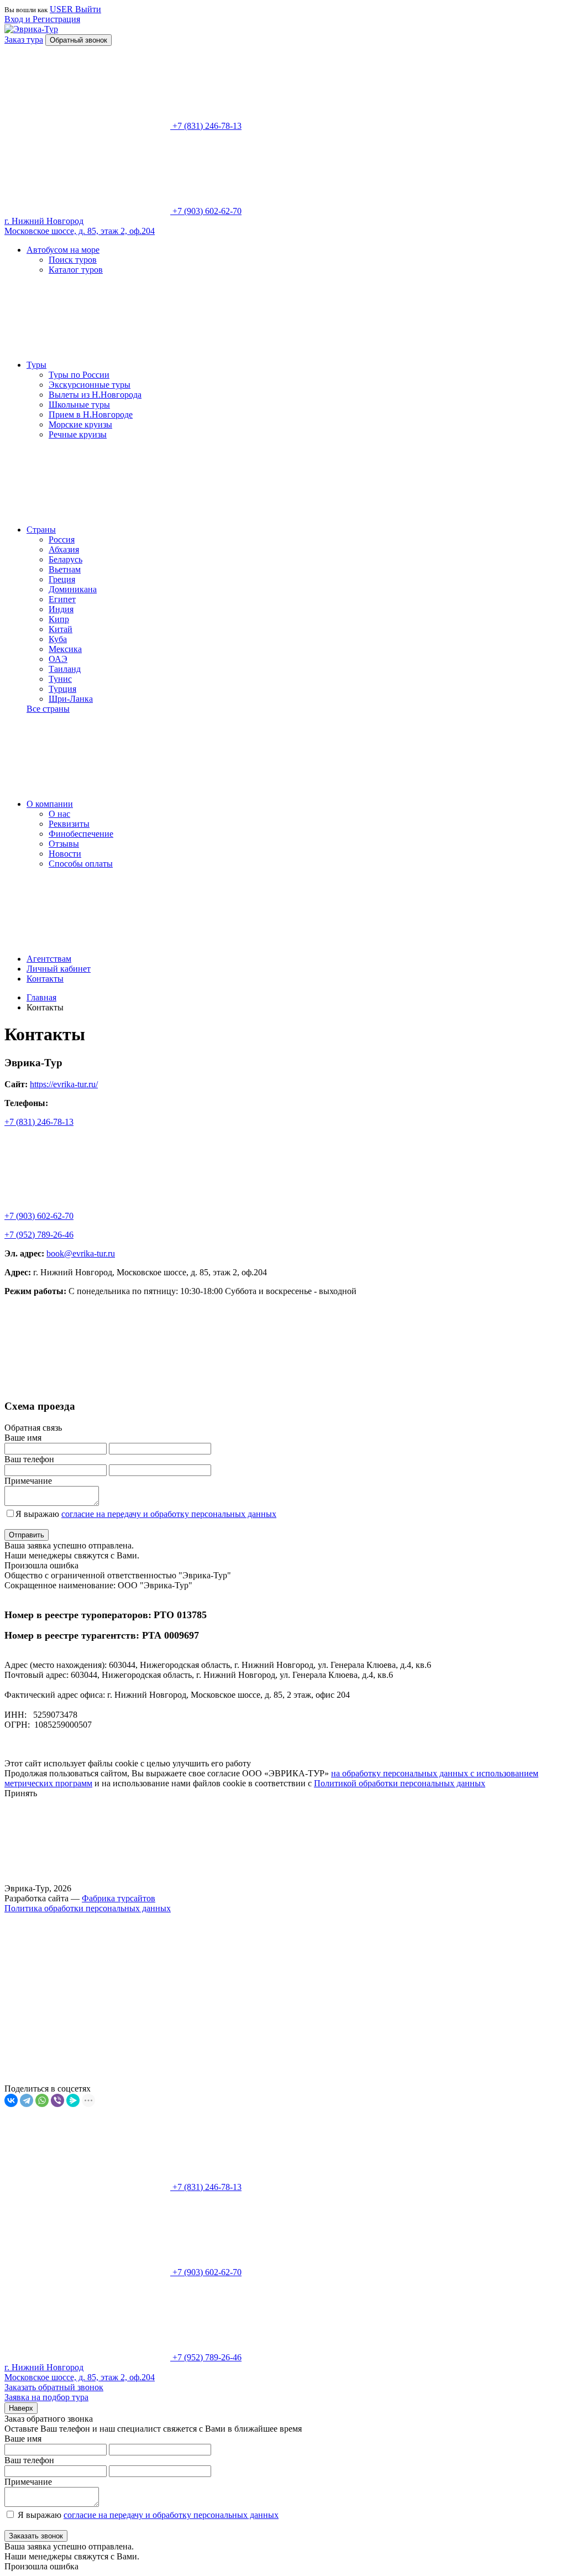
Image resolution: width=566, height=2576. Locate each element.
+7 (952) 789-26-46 (39, 1235)
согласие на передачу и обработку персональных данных (169, 1514)
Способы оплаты (81, 864)
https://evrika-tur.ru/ (64, 1084)
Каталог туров (76, 270)
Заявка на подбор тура (46, 2397)
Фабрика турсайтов (119, 1898)
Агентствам (49, 959)
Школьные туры (79, 405)
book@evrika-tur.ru (81, 1253)
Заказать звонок (36, 2536)
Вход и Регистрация (42, 19)
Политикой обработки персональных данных (400, 1783)
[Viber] (57, 2100)
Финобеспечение (81, 834)
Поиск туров (73, 260)
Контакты (45, 979)
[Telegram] (27, 2100)
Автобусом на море (63, 250)
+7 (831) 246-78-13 (39, 1122)
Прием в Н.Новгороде (91, 414)
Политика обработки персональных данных (88, 1908)
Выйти (88, 9)
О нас (59, 814)
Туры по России (79, 375)
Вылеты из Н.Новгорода (95, 395)
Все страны (48, 709)
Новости (65, 854)
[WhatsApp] (42, 2100)
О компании (50, 804)
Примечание (28, 1481)
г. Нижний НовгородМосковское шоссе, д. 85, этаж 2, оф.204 (80, 226)
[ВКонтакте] (11, 2100)
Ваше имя (23, 1438)
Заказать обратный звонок (54, 2387)
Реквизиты (69, 824)
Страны (41, 530)
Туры (36, 365)
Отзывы (64, 844)
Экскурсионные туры (90, 385)
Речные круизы (78, 434)
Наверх (21, 2408)
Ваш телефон (29, 1459)
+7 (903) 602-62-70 (39, 1216)
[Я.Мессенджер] (73, 2100)
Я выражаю (146, 1514)
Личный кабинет (59, 969)
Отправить (27, 1535)
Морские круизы (80, 424)
